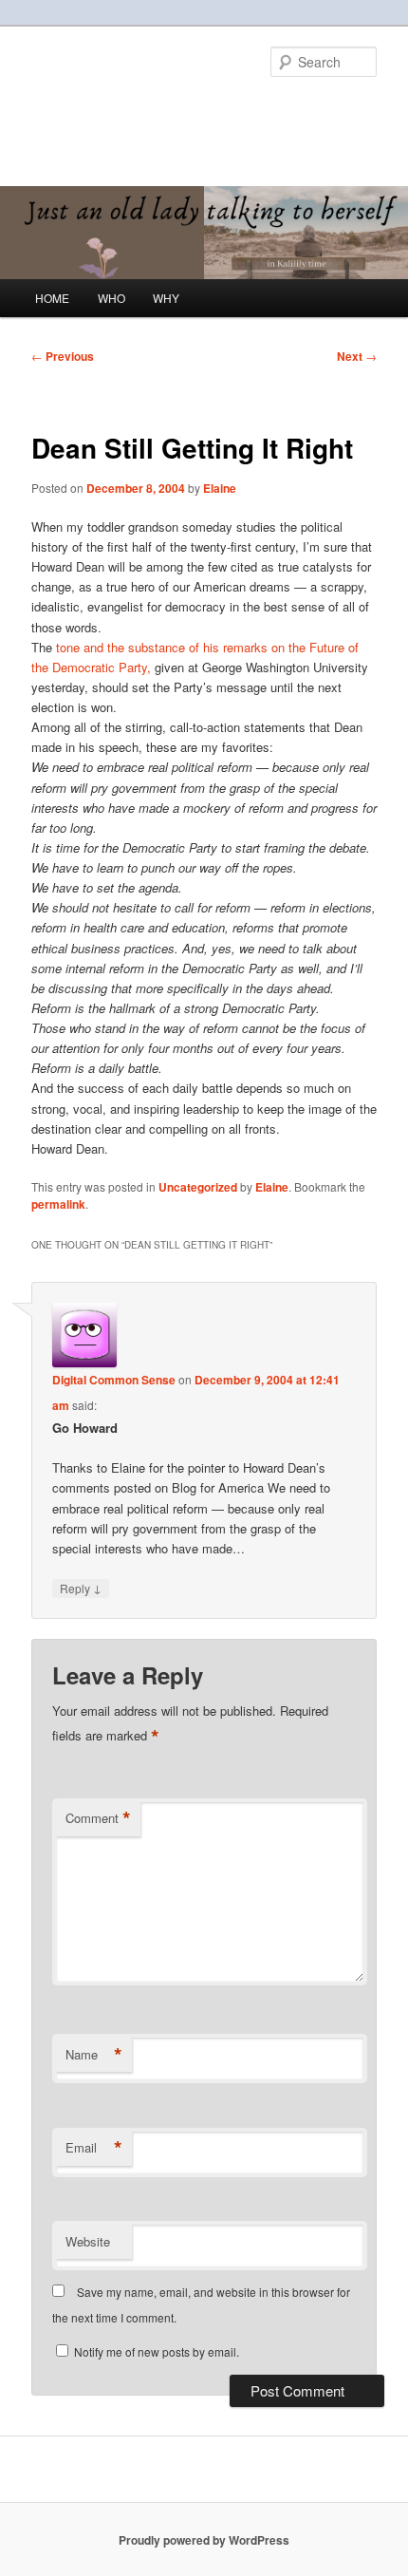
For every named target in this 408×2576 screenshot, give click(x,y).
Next (357, 356)
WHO (111, 298)
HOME (52, 298)
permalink (58, 1204)
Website (88, 2241)
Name (94, 2055)
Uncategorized (198, 1187)
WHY (166, 298)
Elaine (220, 488)
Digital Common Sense (114, 1380)
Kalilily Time (98, 109)
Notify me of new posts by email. (157, 2351)
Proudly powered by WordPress (204, 2540)
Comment (98, 1818)
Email (94, 2148)
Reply (81, 1588)
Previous (63, 356)
